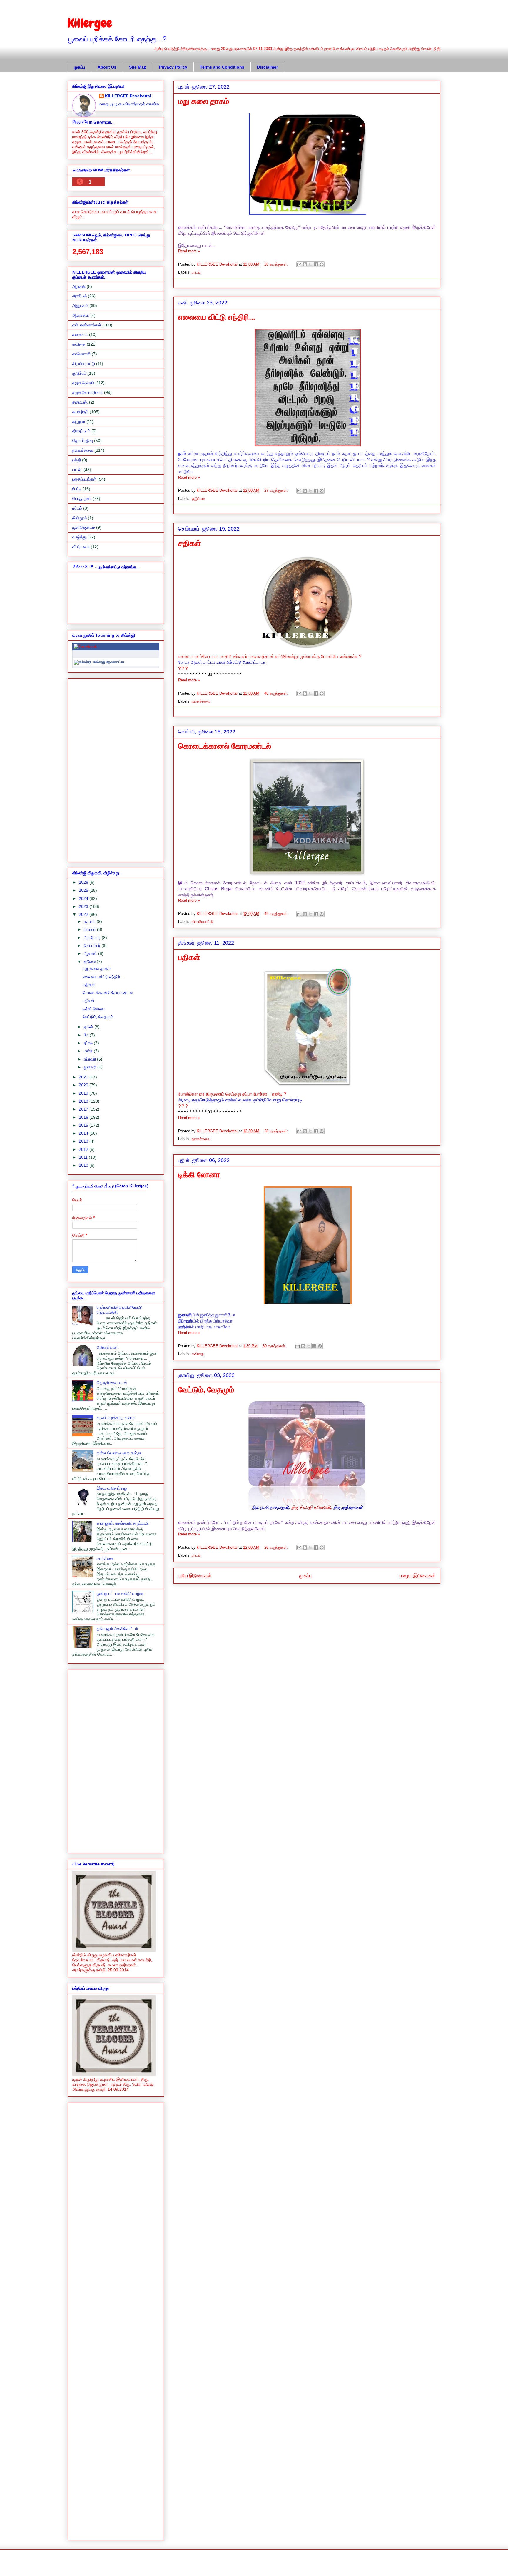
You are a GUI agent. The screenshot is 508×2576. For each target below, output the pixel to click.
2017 (84, 1109)
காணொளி (81, 354)
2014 (84, 1133)
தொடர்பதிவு (83, 441)
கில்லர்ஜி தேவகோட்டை (109, 662)
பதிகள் (189, 957)
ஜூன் (89, 1027)
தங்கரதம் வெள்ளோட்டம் (117, 1629)
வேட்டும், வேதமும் (206, 1390)
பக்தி (77, 460)
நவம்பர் (90, 929)
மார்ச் (89, 1051)
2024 (84, 898)
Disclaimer (267, 67)
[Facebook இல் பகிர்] (316, 264)
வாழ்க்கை (105, 1558)
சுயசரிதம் (80, 412)
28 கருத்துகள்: (277, 264)
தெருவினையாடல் (112, 1383)
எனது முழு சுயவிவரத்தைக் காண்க (129, 104)
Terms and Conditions (222, 67)
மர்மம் (77, 508)
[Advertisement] (116, 769)
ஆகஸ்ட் (91, 953)
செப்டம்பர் (93, 946)
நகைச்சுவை (201, 701)
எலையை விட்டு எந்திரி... (217, 317)
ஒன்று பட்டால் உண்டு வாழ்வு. (121, 1593)
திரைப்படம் (81, 431)
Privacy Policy (173, 67)
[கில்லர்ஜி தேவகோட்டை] (82, 662)
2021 (84, 1077)
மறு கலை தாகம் (204, 101)
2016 (84, 1117)
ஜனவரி (91, 1067)
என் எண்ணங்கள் (87, 325)
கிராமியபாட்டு (202, 922)
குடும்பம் (198, 499)
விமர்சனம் (81, 547)
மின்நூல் (80, 518)
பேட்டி (77, 489)
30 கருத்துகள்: (275, 1346)
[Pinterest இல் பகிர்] (322, 264)
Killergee (90, 23)
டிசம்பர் (90, 921)
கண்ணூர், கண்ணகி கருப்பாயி (123, 1523)
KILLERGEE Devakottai (128, 96)
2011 (84, 1157)
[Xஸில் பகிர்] (310, 264)
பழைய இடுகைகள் (418, 1576)
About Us (107, 67)
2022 (84, 914)
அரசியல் (80, 296)
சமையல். (80, 402)
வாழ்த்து (79, 537)
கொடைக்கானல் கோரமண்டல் (225, 746)
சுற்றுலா (79, 421)
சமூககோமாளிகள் (88, 392)
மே (87, 1035)
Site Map (138, 67)
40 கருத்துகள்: (277, 693)
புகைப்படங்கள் (84, 479)
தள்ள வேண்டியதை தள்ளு (119, 1453)
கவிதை (198, 1354)
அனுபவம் (80, 306)
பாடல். (197, 272)
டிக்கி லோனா (199, 1175)
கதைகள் (80, 334)
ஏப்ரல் (89, 1043)
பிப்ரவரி (90, 1059)
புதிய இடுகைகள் (195, 1576)
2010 (84, 1165)
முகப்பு (80, 67)
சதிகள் (190, 543)
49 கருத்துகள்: (277, 914)
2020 (84, 1085)
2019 (84, 1093)
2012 (84, 1149)
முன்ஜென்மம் (84, 527)
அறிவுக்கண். (108, 1347)
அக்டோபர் (93, 938)
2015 (84, 1125)
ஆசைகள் (81, 315)
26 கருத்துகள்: (277, 1547)
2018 (84, 1101)
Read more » (189, 251)
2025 (84, 890)
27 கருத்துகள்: (277, 490)
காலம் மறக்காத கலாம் (116, 1418)
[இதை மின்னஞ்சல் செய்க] (299, 264)
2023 (84, 906)
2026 (84, 882)
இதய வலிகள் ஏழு (112, 1488)
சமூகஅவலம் (83, 383)
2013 (84, 1141)
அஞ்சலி (79, 286)
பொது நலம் (82, 498)
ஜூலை (90, 961)
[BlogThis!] (305, 264)
